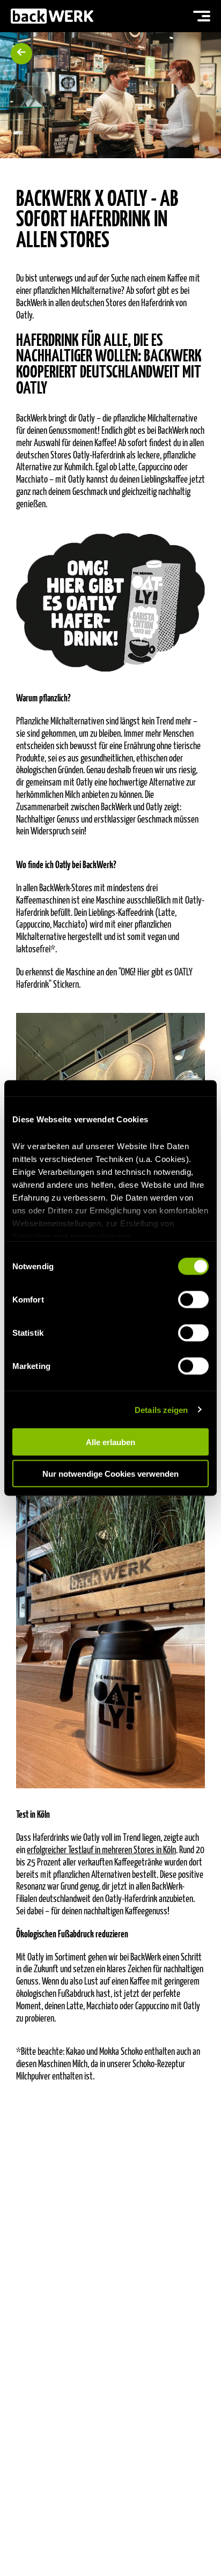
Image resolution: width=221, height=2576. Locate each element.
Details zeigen (161, 1409)
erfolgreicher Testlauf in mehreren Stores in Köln (101, 1851)
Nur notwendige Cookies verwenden (110, 1473)
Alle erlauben (110, 1442)
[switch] (193, 1300)
